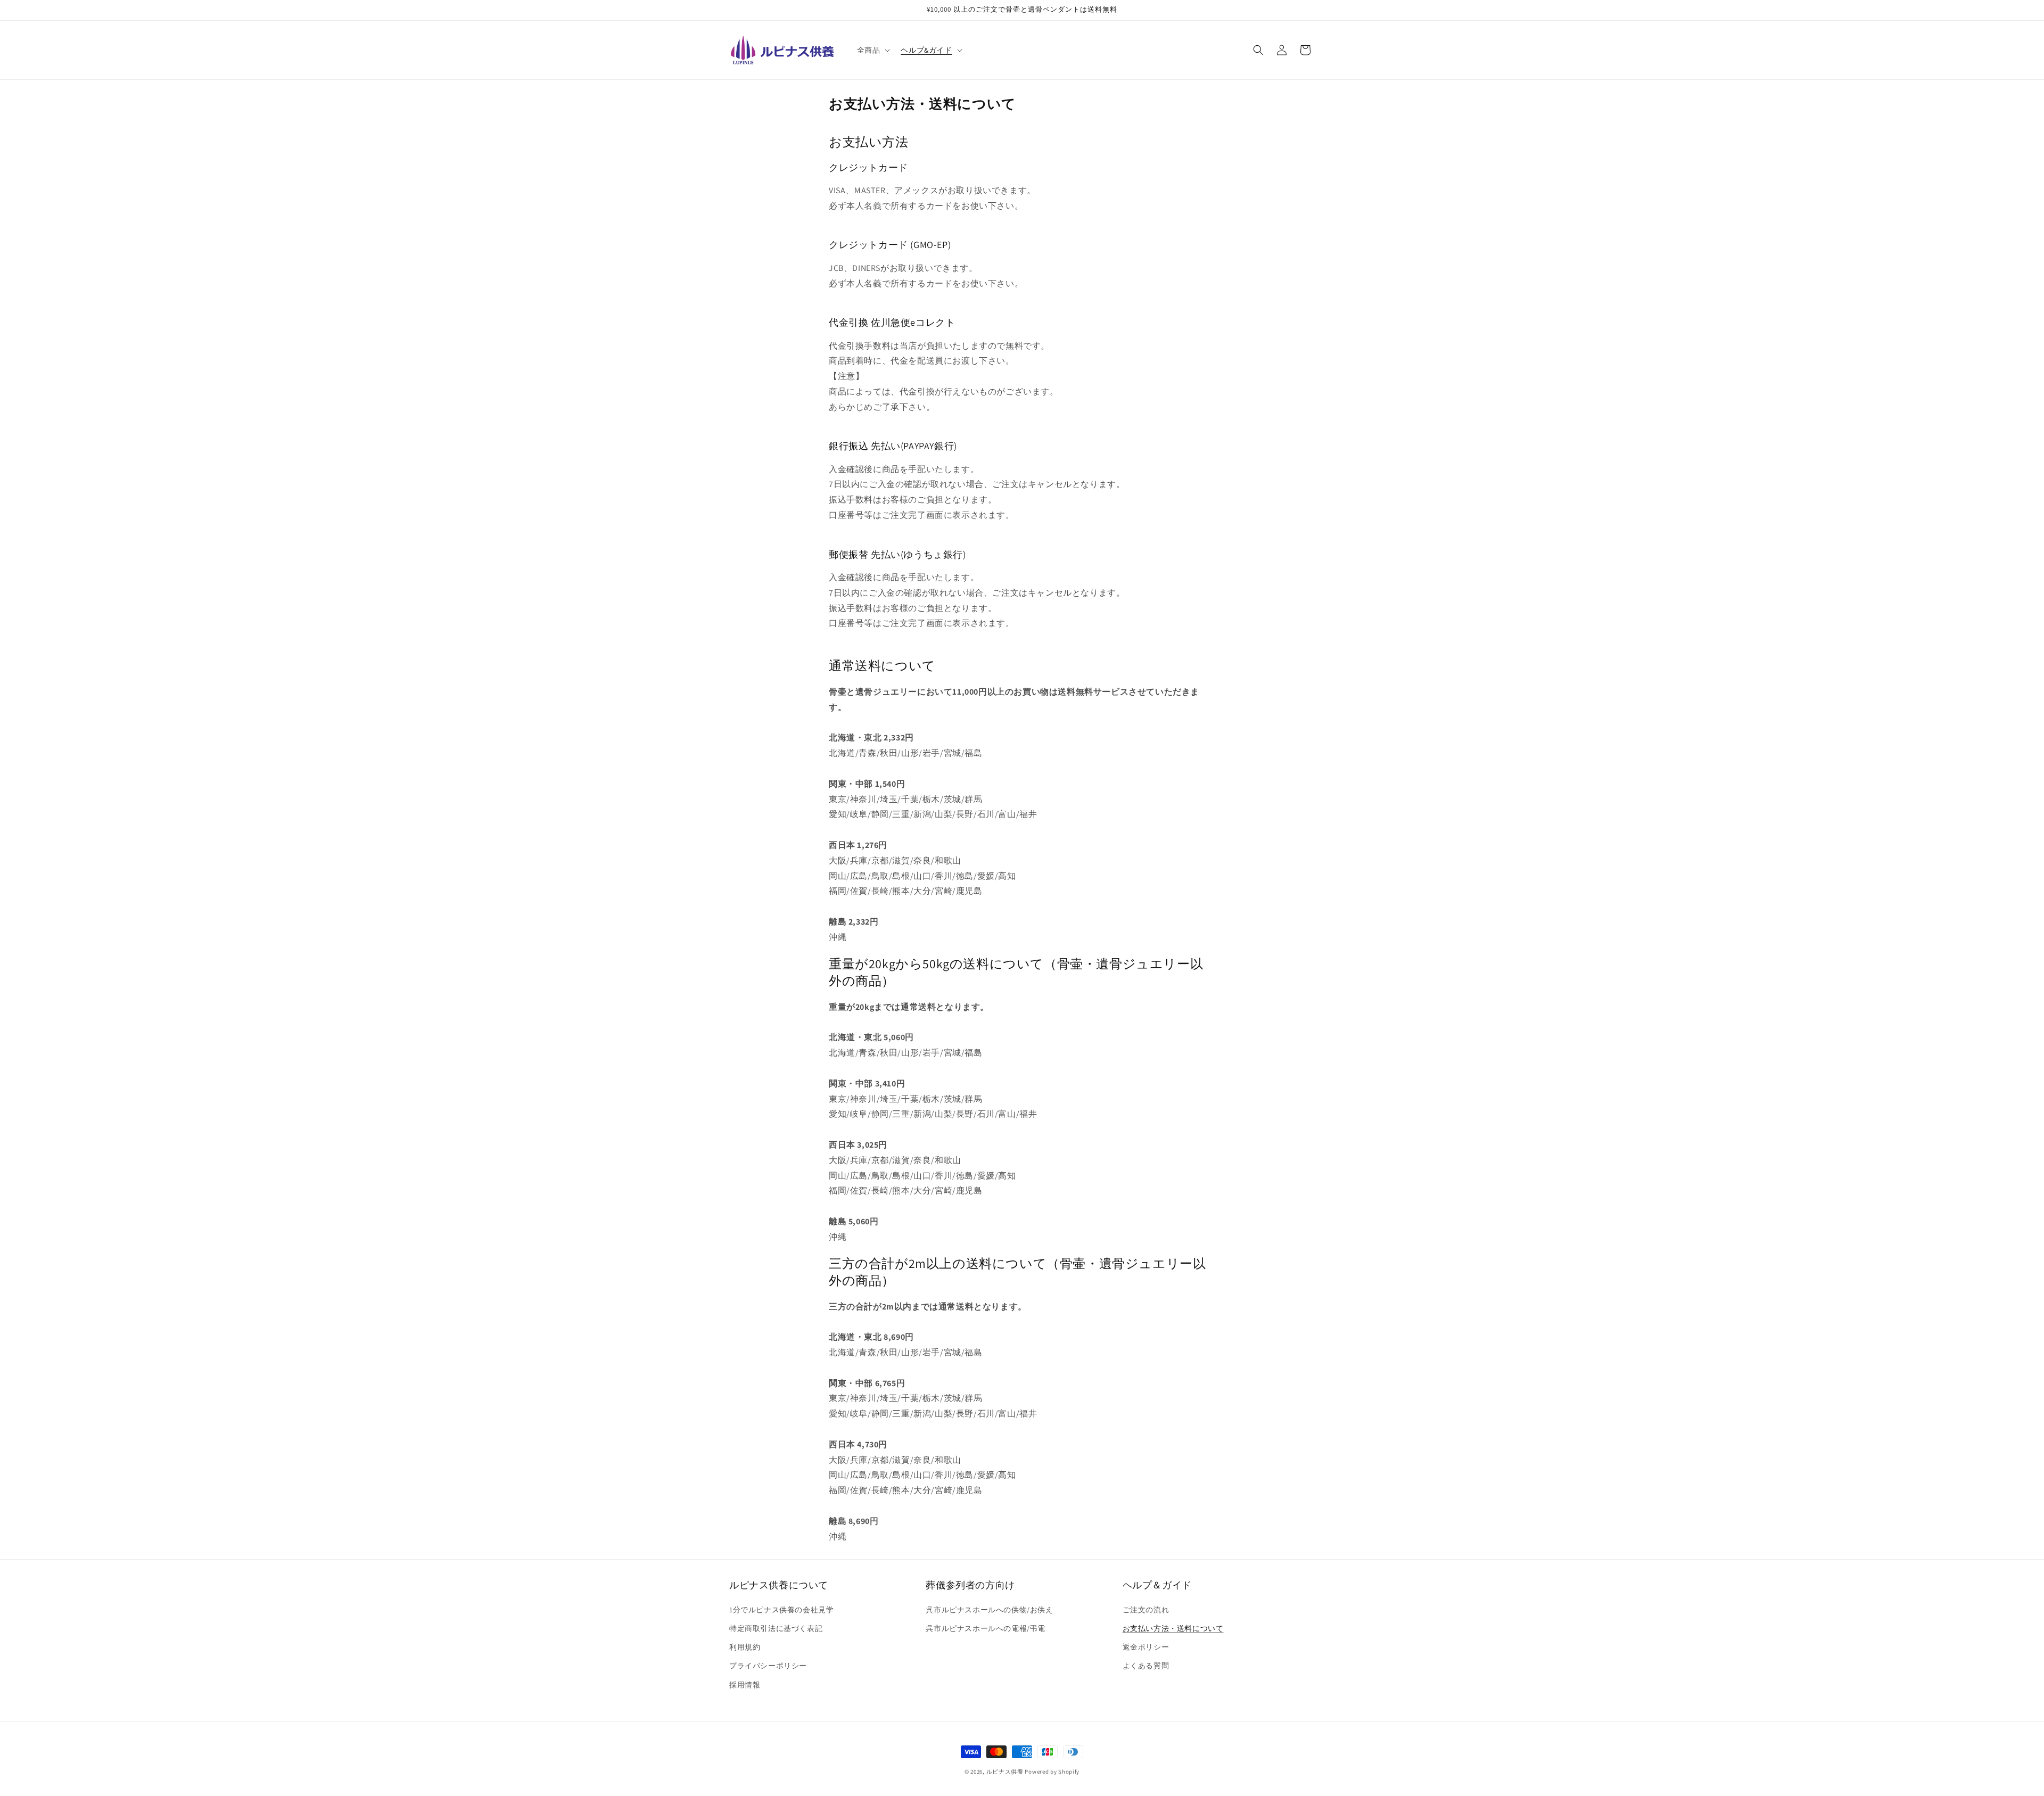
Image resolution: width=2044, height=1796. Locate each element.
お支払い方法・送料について (1173, 1628)
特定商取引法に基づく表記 (776, 1628)
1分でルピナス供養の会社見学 (781, 1610)
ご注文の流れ (1146, 1610)
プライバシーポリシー (768, 1666)
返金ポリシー (1146, 1647)
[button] (873, 50)
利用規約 (745, 1647)
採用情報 (745, 1685)
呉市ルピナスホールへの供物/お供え (989, 1610)
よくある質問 (1146, 1666)
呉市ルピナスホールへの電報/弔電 (986, 1628)
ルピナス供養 (1005, 1772)
